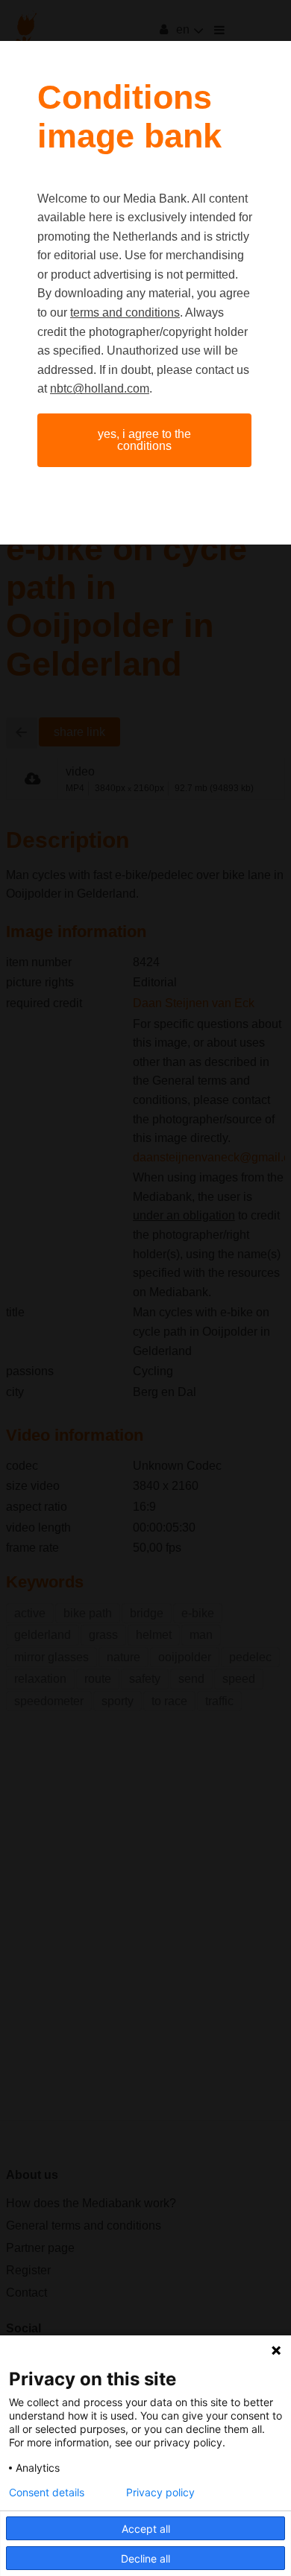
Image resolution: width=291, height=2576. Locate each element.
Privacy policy (160, 2493)
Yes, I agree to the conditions (144, 440)
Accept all (146, 2529)
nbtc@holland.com (100, 388)
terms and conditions (125, 313)
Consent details (47, 2493)
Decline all (145, 2558)
